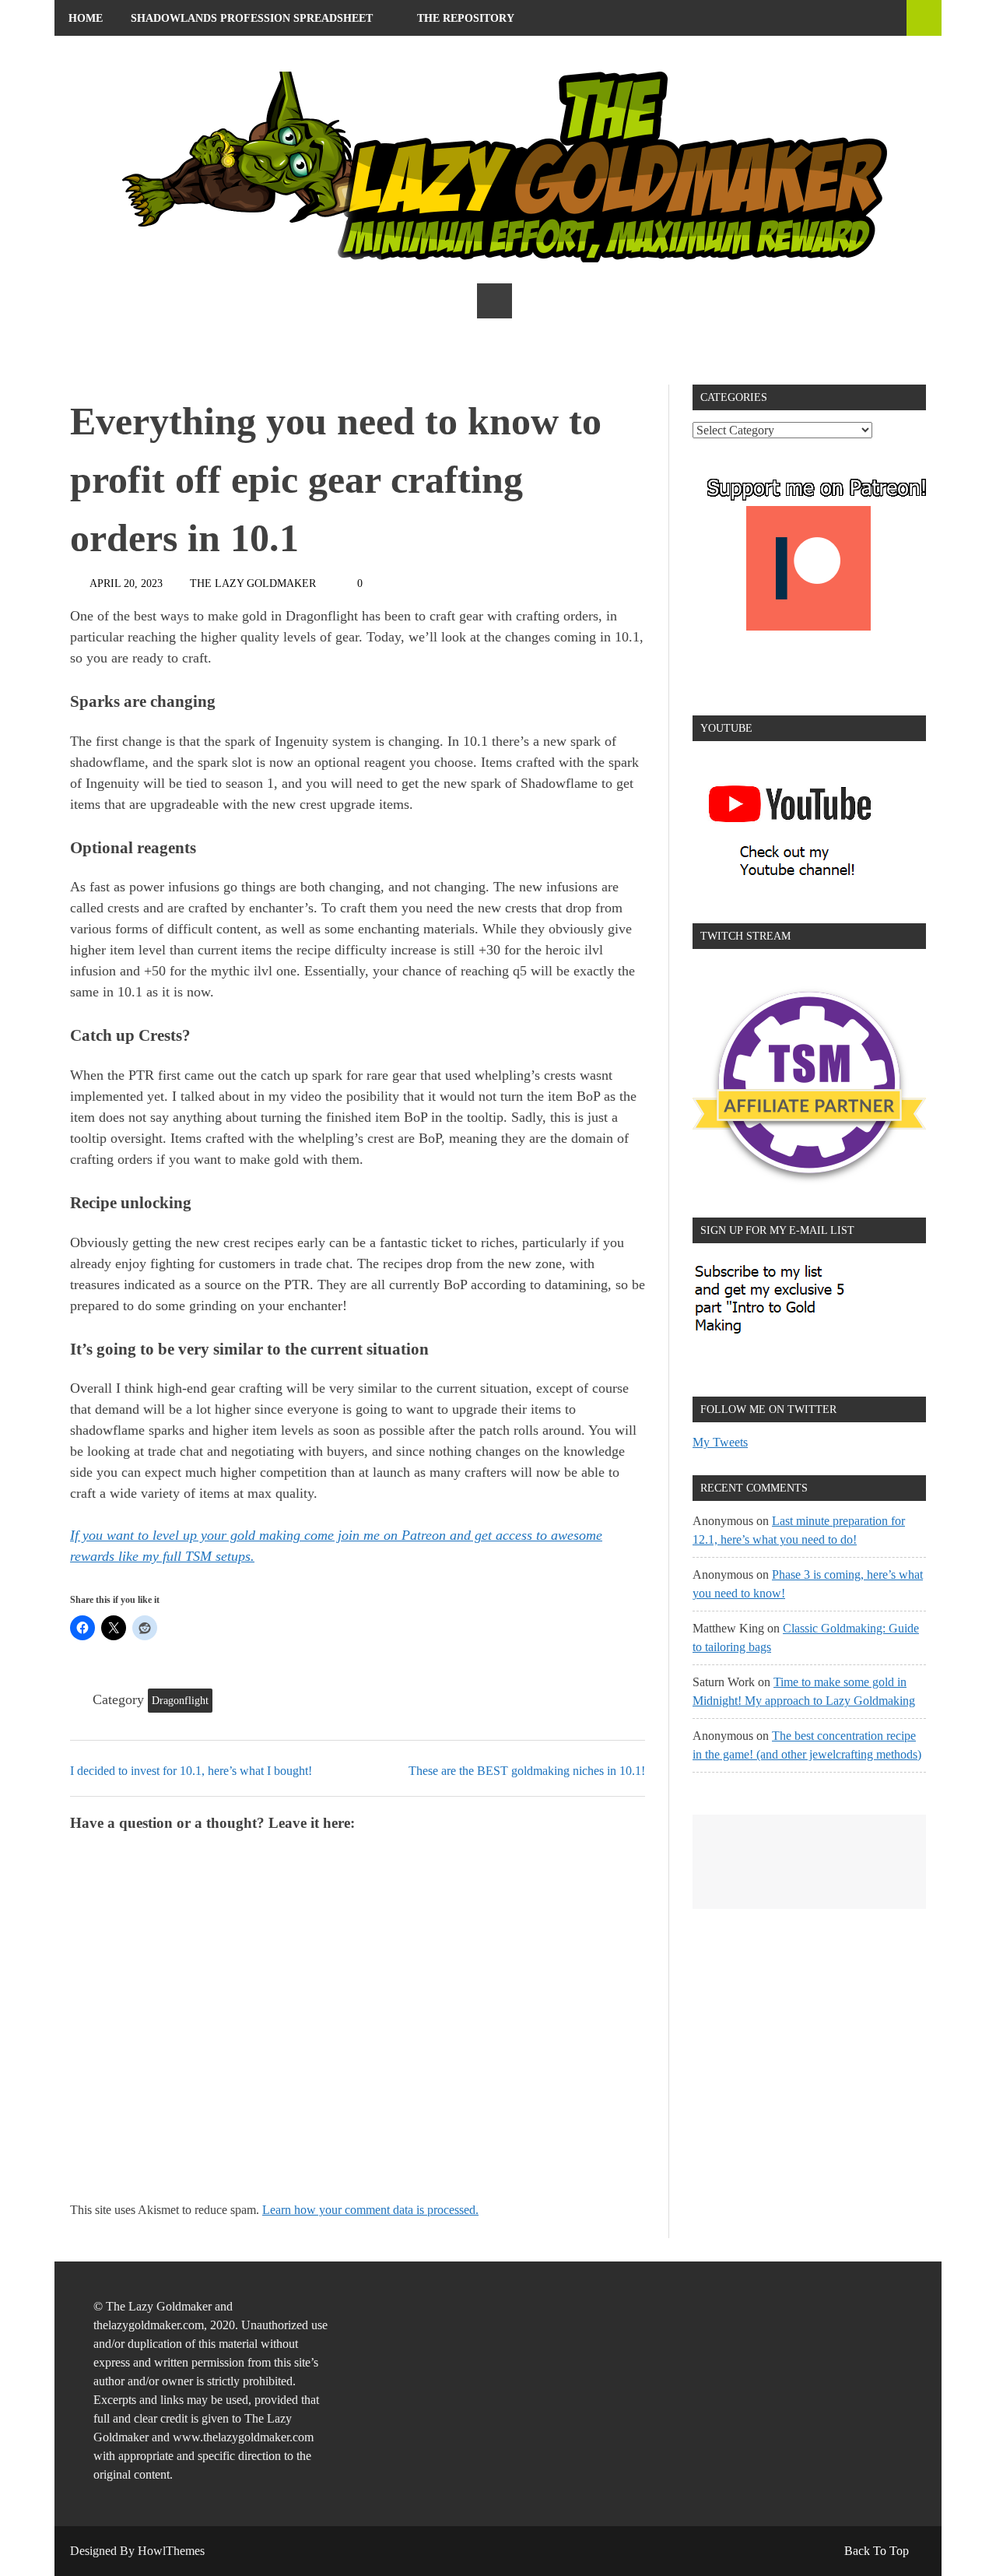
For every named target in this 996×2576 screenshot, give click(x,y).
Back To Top (877, 2551)
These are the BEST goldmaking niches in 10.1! (527, 1771)
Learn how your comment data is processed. (370, 2210)
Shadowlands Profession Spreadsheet (252, 18)
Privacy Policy (217, 54)
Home (86, 18)
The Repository (466, 18)
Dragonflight (180, 1701)
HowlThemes (171, 2551)
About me (98, 54)
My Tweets (720, 1442)
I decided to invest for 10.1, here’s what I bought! (191, 1771)
